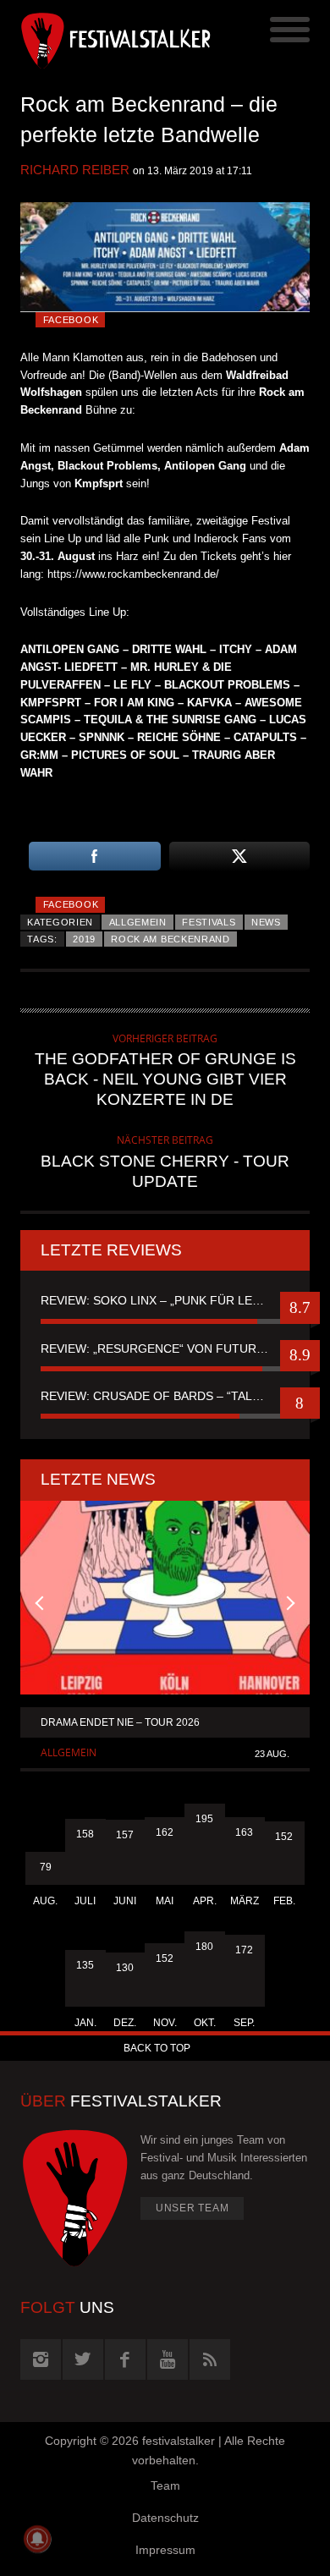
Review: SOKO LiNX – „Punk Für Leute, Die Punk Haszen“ (165, 1300)
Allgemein (138, 922)
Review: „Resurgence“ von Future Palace (165, 1348)
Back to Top (157, 2048)
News (266, 922)
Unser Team (192, 2208)
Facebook (71, 320)
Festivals (209, 922)
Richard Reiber (75, 170)
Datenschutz (165, 2518)
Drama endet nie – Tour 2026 (120, 1722)
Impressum (165, 2550)
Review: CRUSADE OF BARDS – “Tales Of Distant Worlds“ (165, 1396)
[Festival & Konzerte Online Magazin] (93, 38)
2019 (84, 939)
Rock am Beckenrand (170, 939)
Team (165, 2485)
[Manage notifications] (37, 2539)
